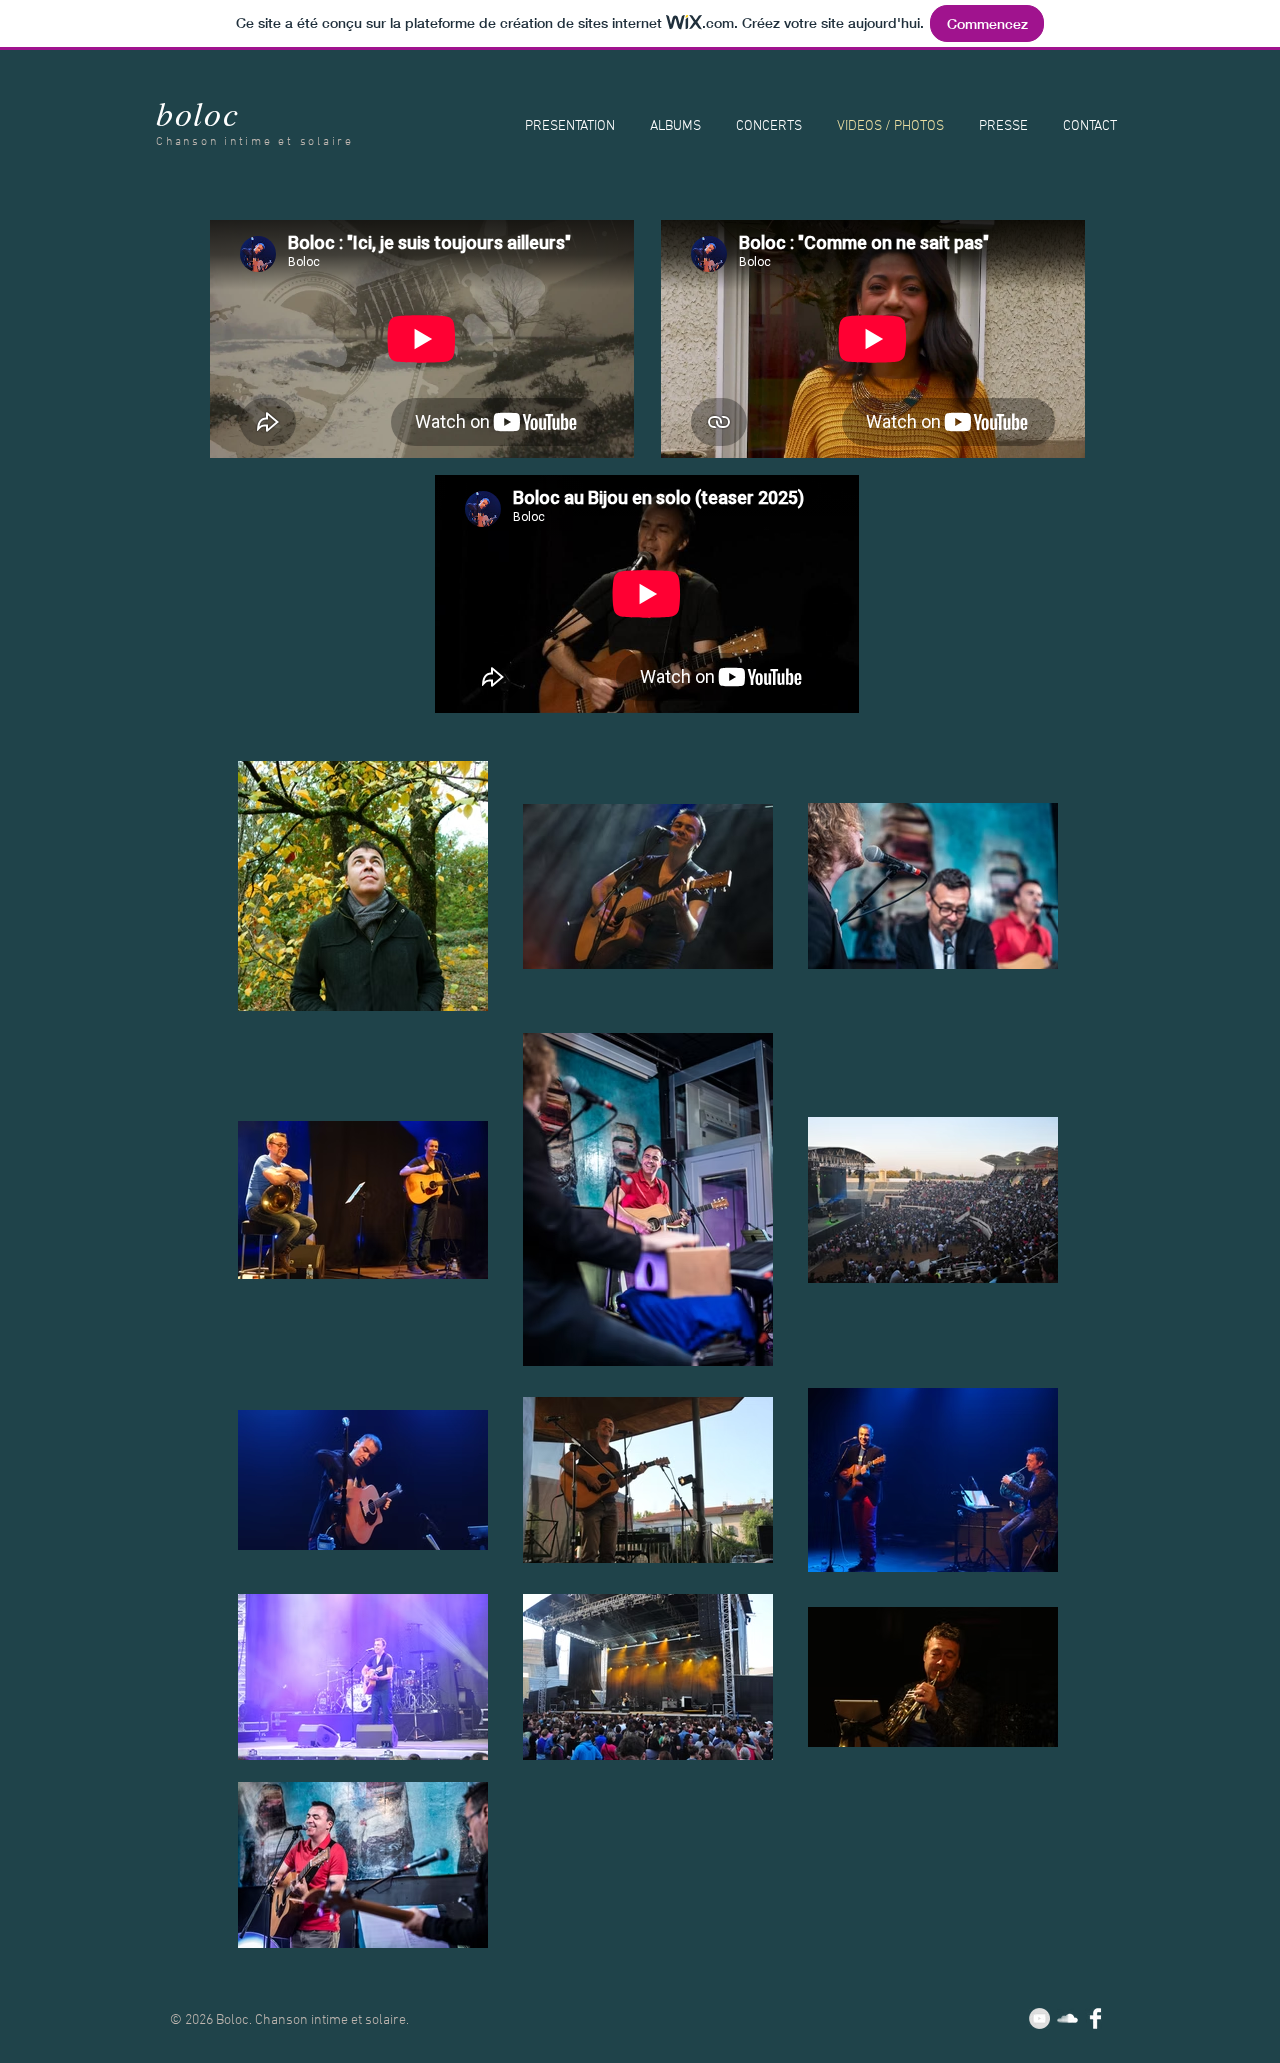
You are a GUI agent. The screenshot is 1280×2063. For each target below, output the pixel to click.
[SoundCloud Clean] (1067, 2018)
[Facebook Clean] (1095, 2018)
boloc (198, 112)
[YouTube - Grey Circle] (1039, 2018)
